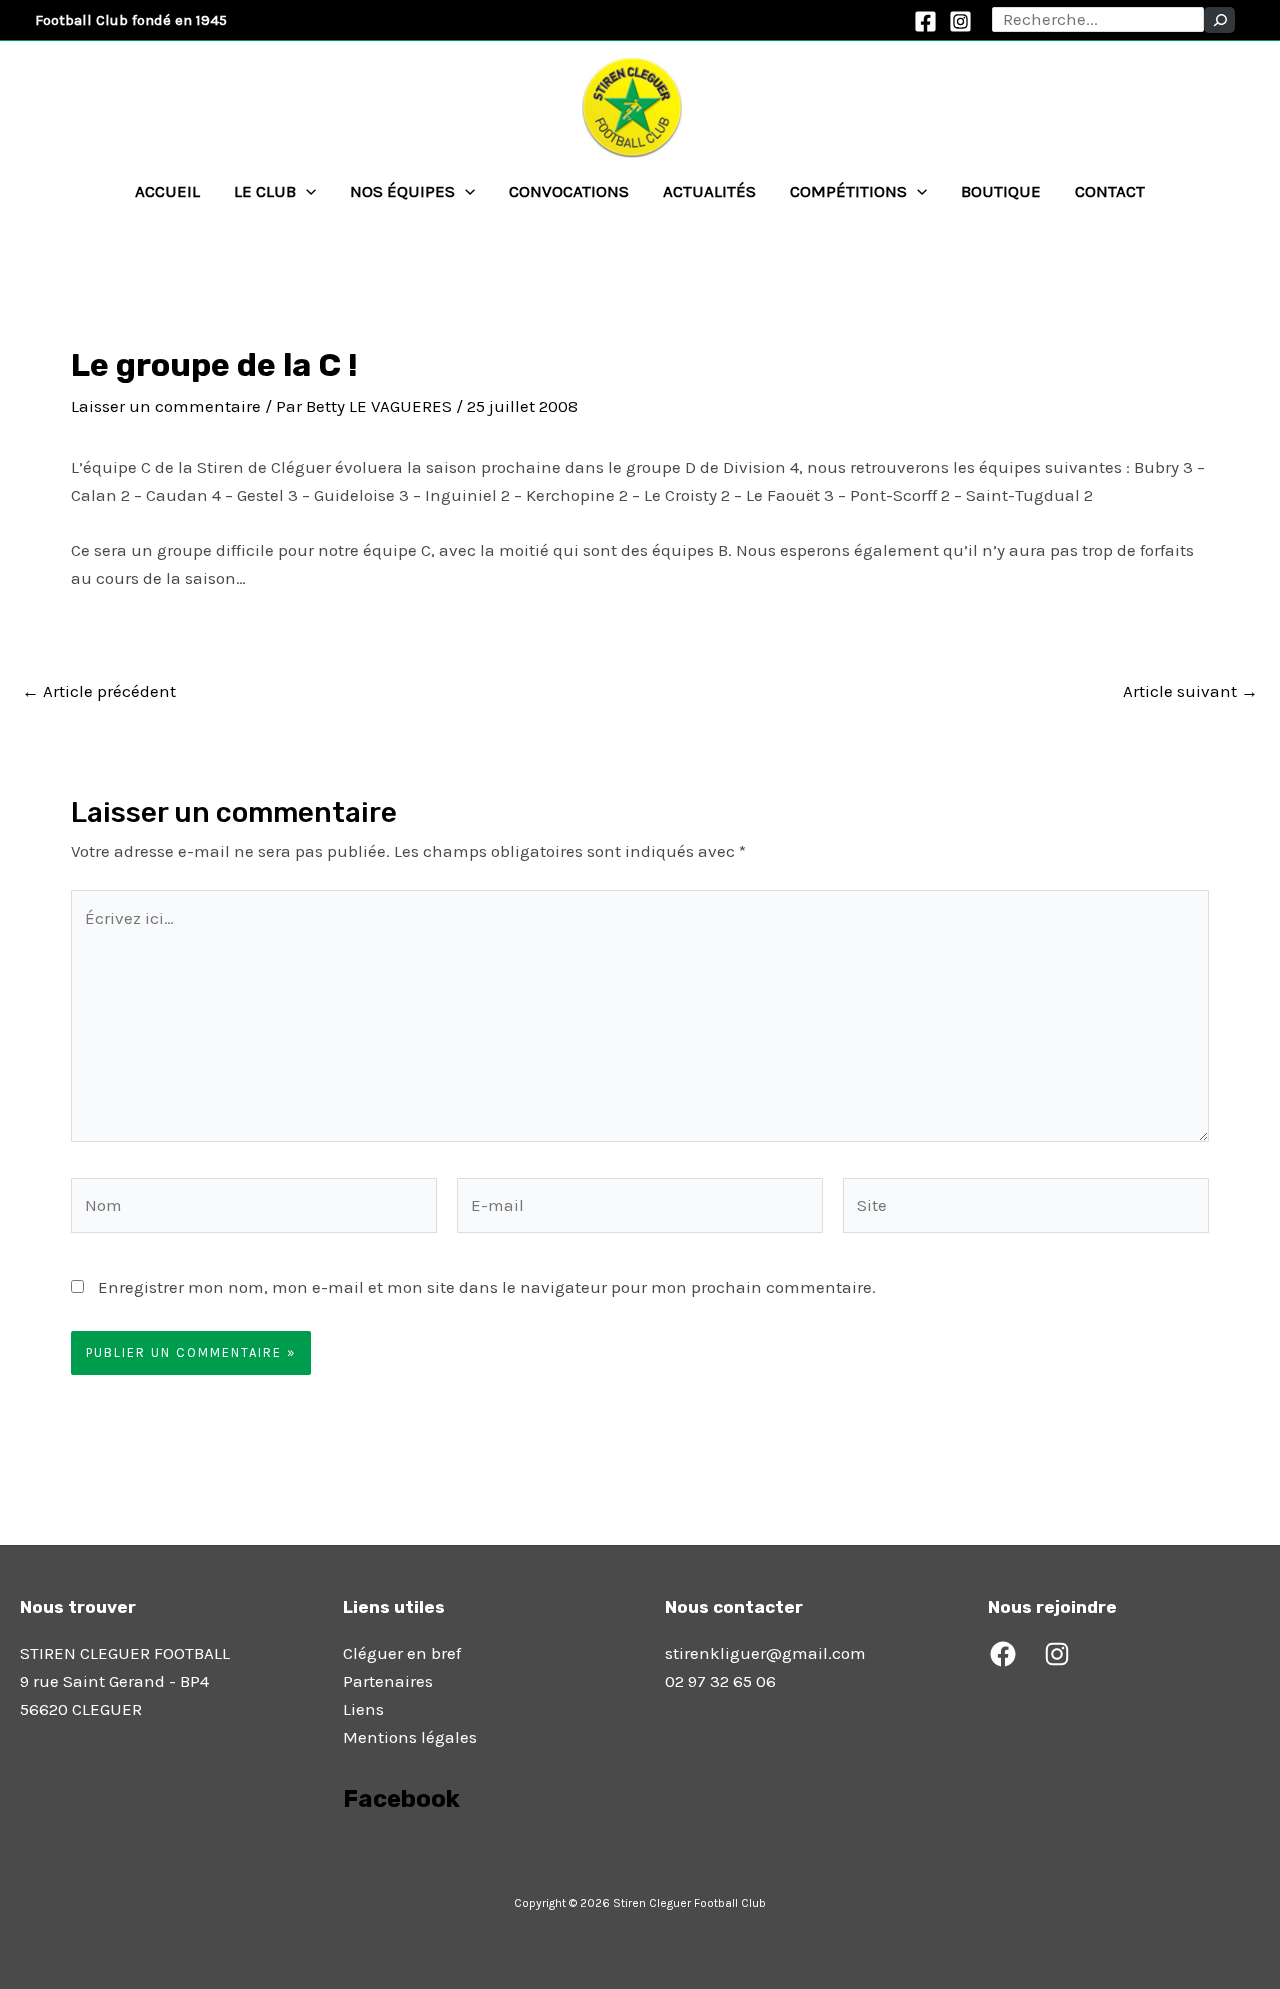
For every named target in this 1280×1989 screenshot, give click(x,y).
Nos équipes (402, 191)
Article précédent (99, 691)
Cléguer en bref (402, 1653)
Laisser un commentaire (166, 406)
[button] (306, 191)
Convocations (569, 191)
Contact (1110, 191)
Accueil (167, 191)
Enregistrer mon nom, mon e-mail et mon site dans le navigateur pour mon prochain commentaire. (487, 1287)
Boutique (1001, 191)
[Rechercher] (1219, 20)
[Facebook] (925, 21)
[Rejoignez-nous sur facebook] (345, 1855)
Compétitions (848, 191)
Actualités (709, 191)
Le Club (265, 191)
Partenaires (388, 1681)
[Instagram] (960, 21)
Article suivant (1190, 691)
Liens (363, 1709)
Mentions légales (410, 1737)
